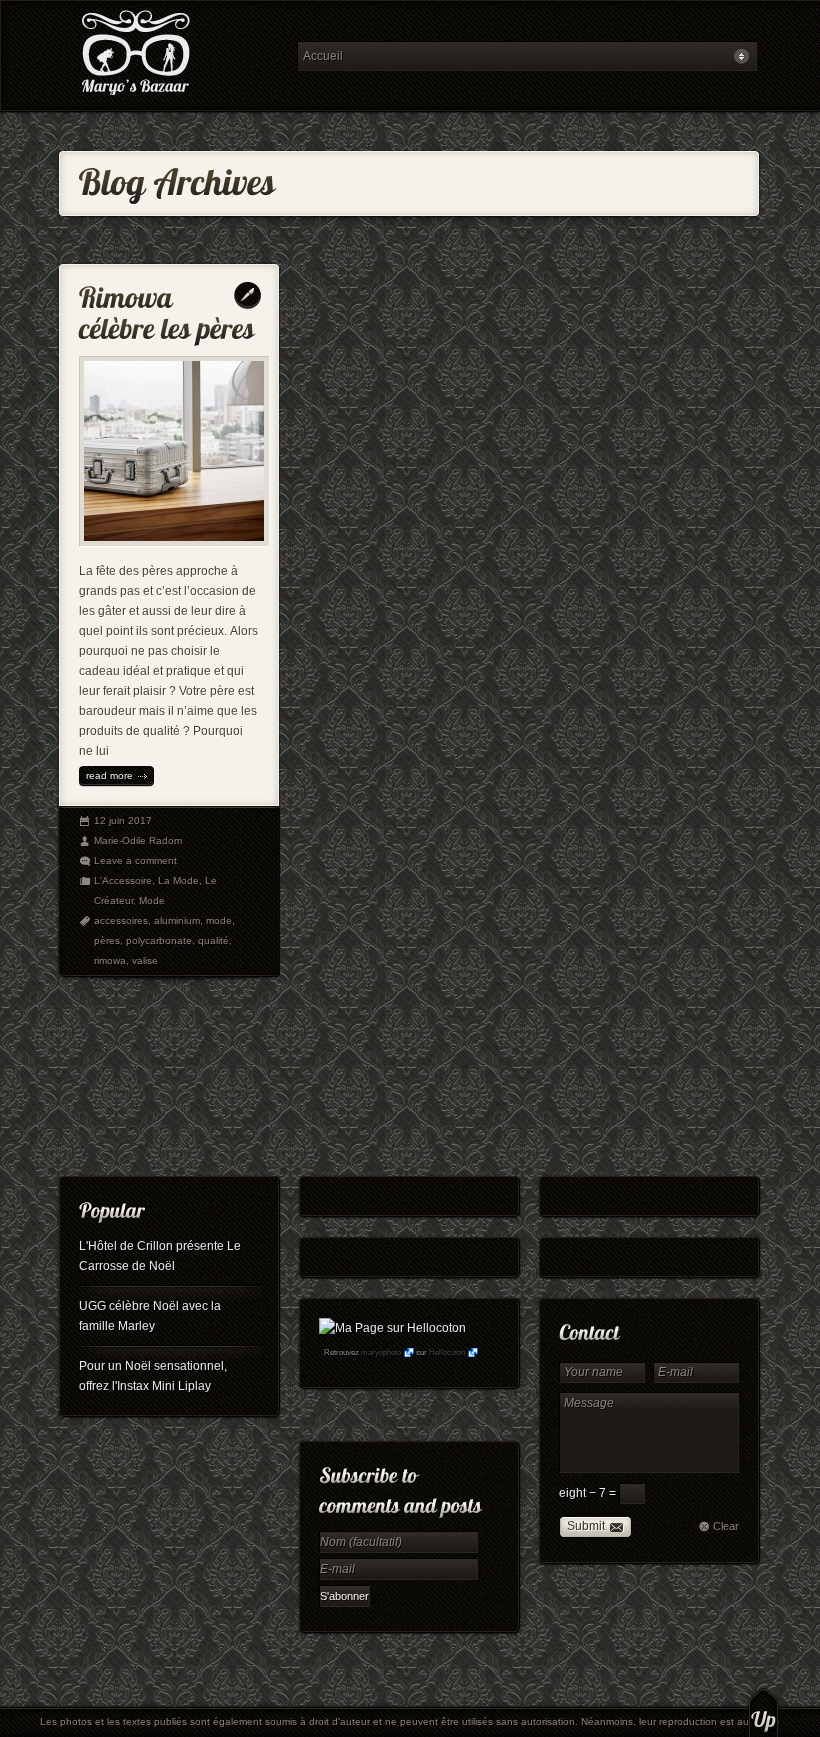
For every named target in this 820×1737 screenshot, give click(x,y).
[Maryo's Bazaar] (172, 55)
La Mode (178, 880)
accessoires (121, 920)
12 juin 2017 (123, 820)
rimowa (110, 960)
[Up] (763, 1712)
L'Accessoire (123, 880)
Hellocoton (447, 1352)
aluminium (177, 920)
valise (145, 960)
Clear (726, 1526)
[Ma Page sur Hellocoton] (392, 1328)
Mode (152, 900)
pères (107, 940)
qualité (213, 940)
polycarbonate (159, 940)
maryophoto (381, 1352)
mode (219, 920)
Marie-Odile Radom (138, 840)
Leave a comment (135, 860)
